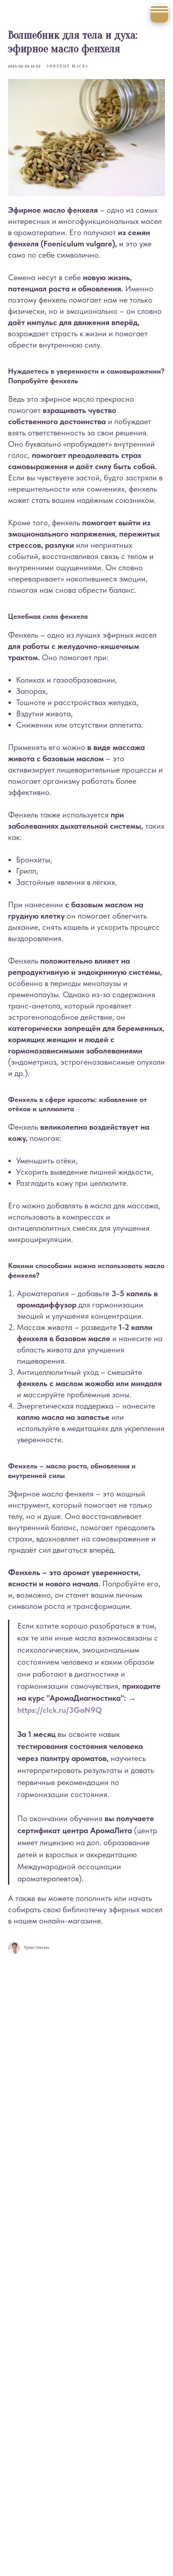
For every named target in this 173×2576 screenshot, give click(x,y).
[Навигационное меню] (159, 14)
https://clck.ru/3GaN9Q (60, 1710)
